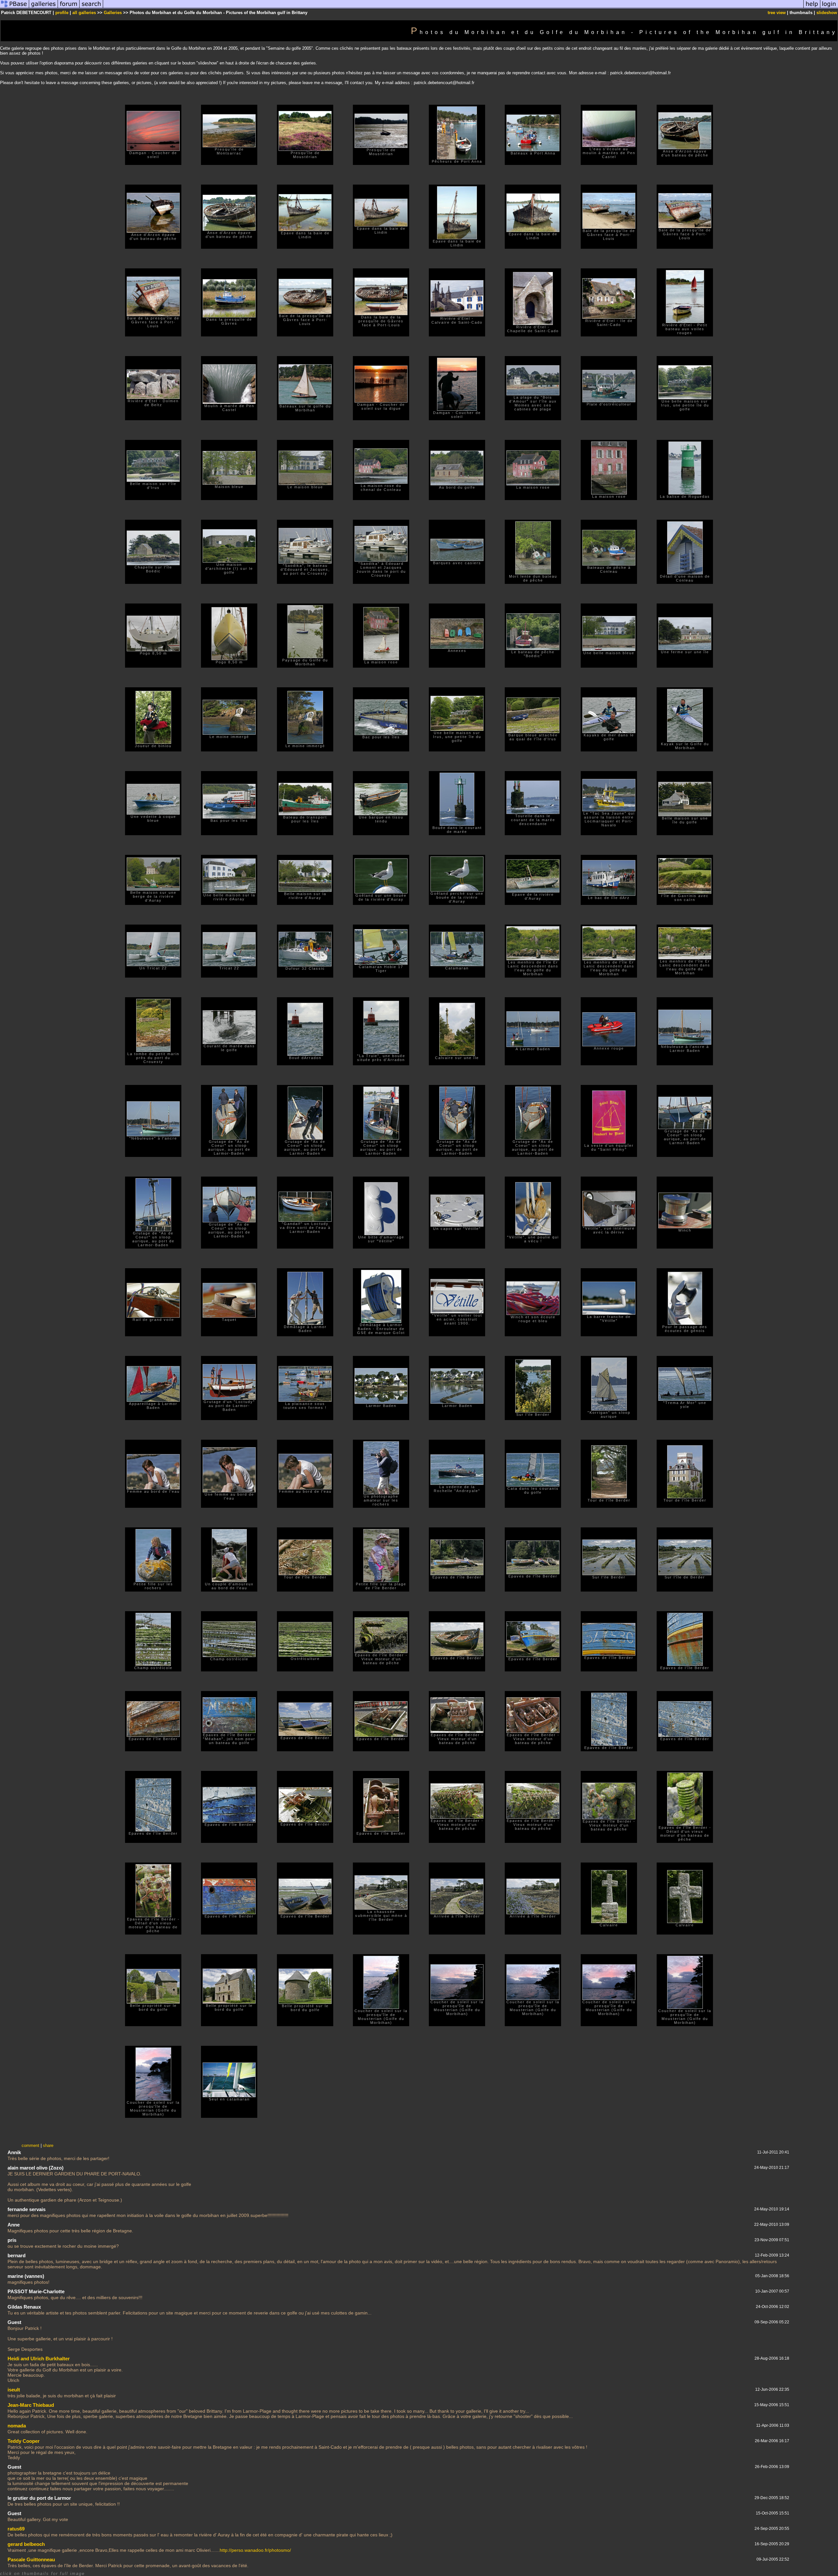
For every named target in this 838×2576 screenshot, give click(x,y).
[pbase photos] (15, 8)
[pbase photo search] (91, 8)
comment (30, 2145)
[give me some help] (812, 8)
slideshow (827, 13)
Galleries (113, 13)
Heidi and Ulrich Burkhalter (39, 2359)
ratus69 (16, 2529)
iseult (14, 2390)
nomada (17, 2426)
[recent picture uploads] (44, 8)
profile (62, 13)
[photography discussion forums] (69, 8)
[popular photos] (453, 8)
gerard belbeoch (26, 2544)
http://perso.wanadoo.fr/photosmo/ (255, 2550)
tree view (777, 13)
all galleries (84, 13)
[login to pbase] (829, 8)
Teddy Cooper (24, 2441)
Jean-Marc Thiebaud (31, 2405)
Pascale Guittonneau (31, 2559)
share (48, 2145)
